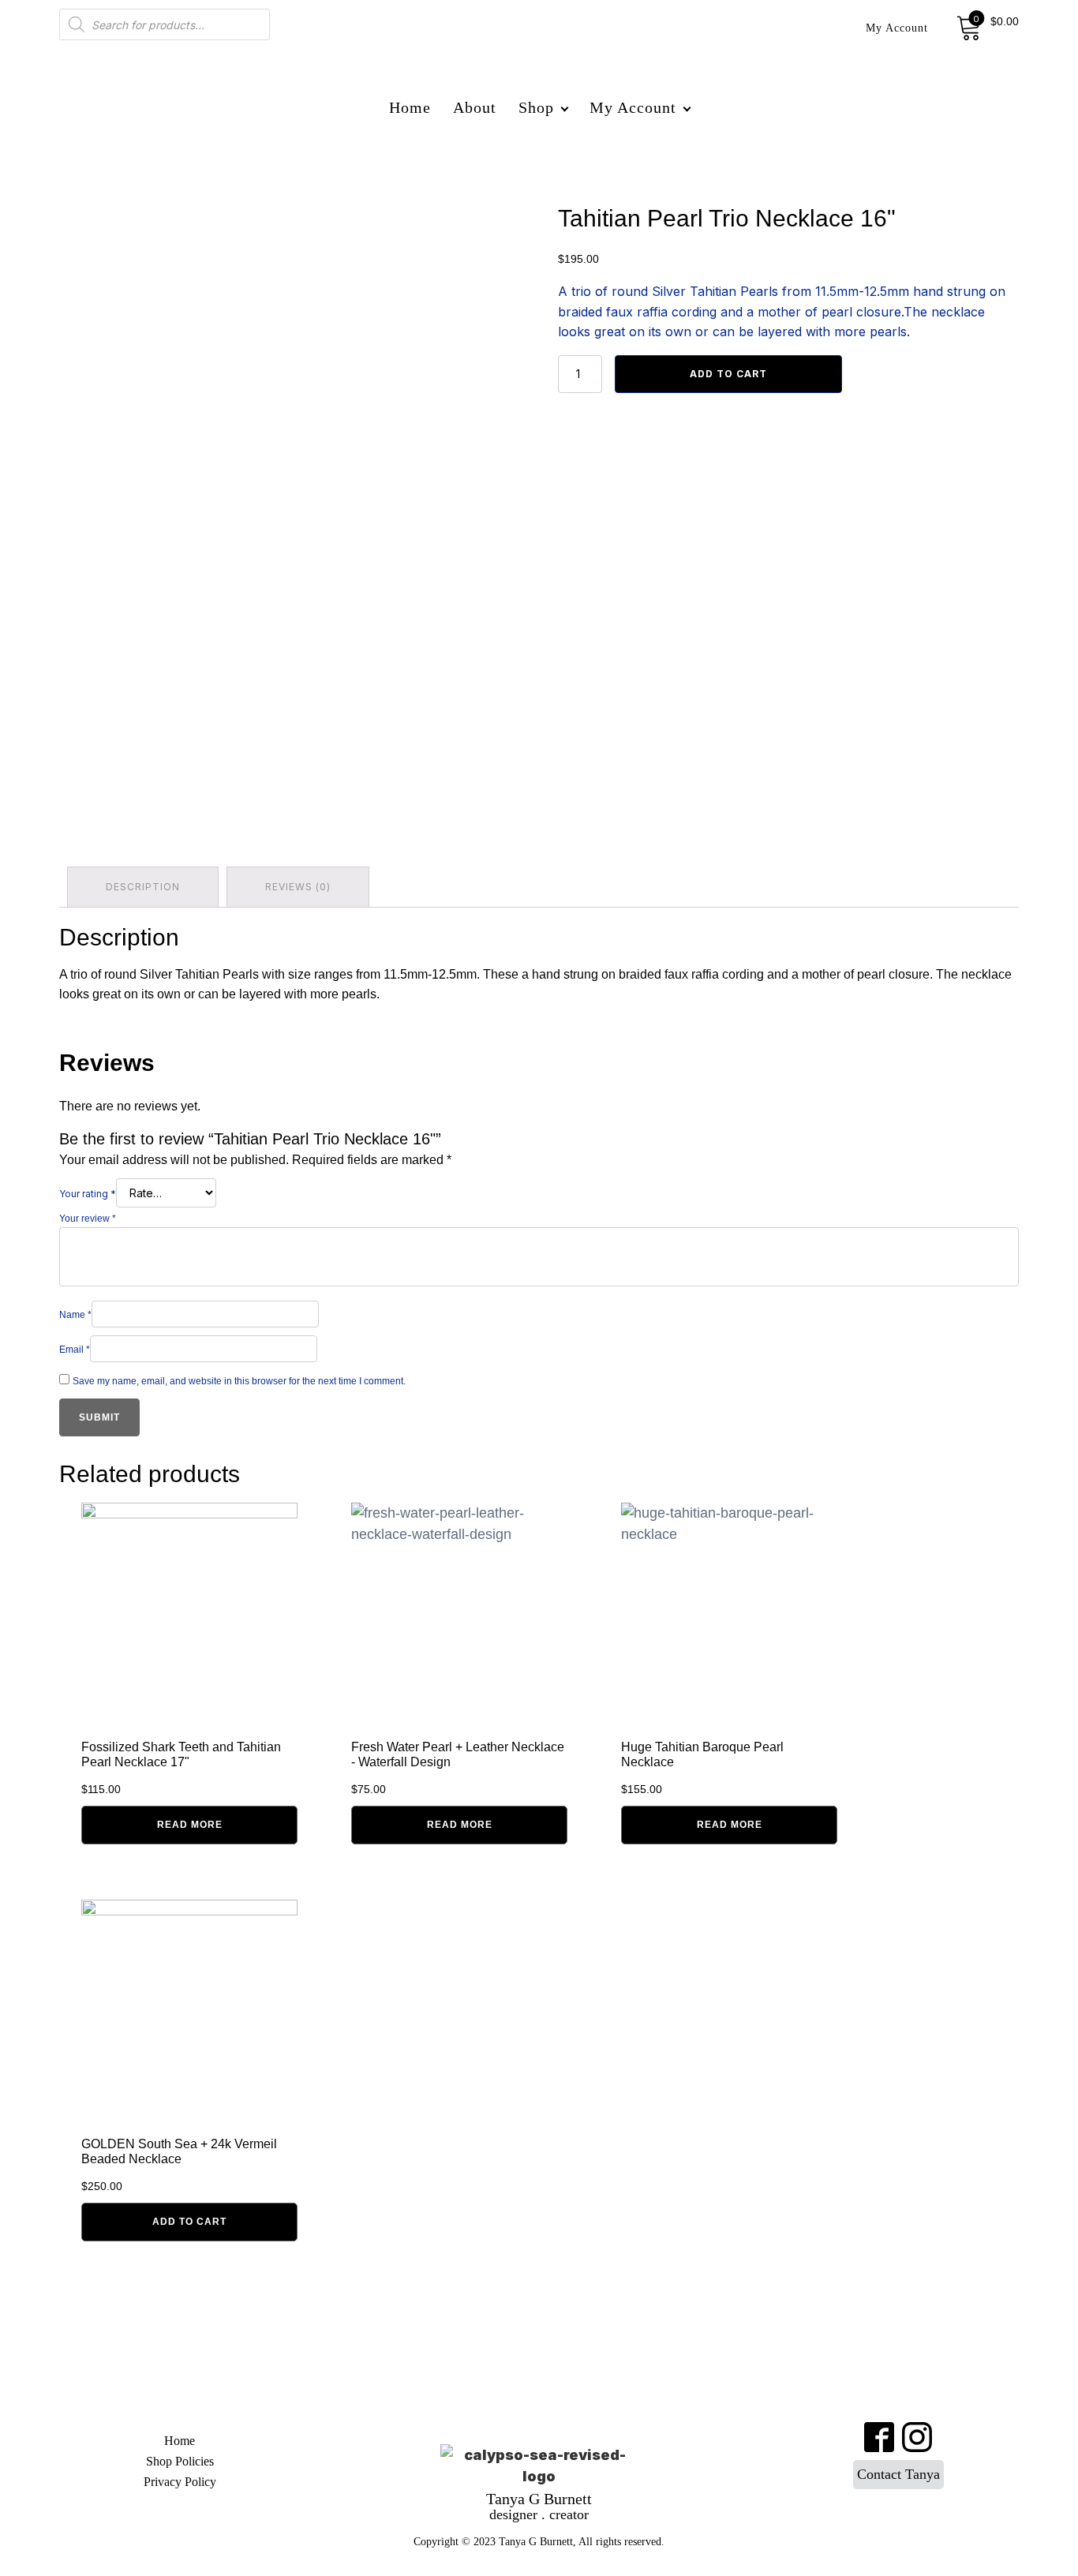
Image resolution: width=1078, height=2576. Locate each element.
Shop (536, 107)
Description (143, 887)
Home (410, 107)
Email (75, 1350)
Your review (88, 1219)
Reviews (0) (298, 887)
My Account (897, 28)
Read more (190, 1825)
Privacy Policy (180, 2482)
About (475, 107)
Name (75, 1315)
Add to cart (728, 374)
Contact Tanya (898, 2474)
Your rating (88, 1194)
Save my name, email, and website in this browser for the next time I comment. (239, 1381)
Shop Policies (180, 2461)
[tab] (143, 887)
